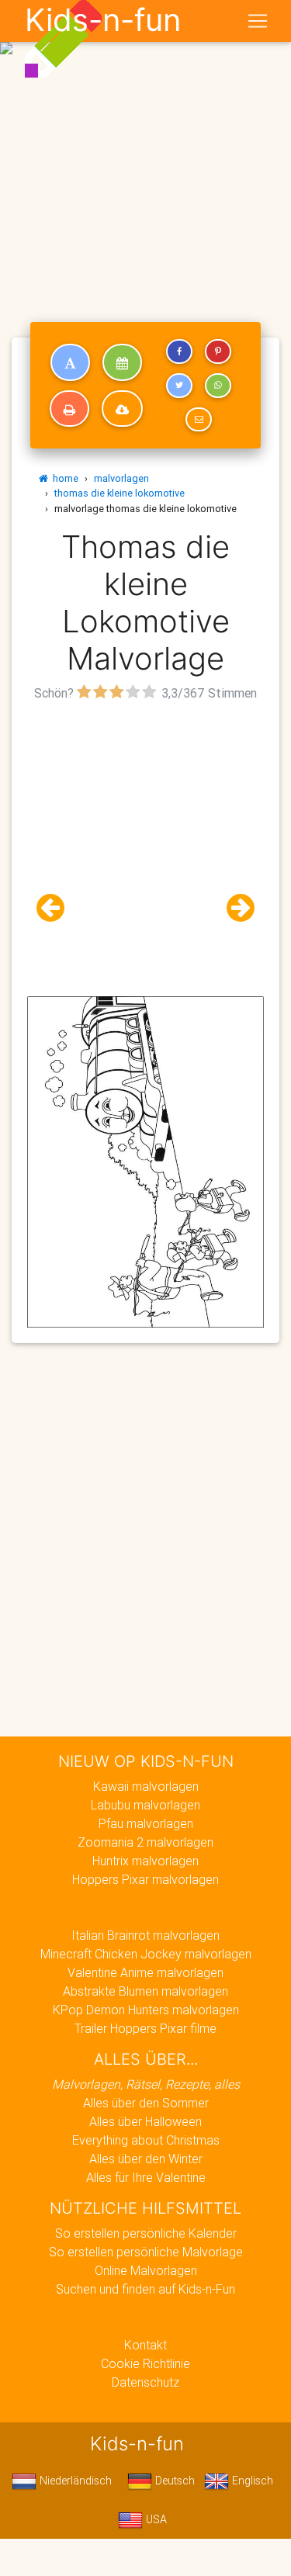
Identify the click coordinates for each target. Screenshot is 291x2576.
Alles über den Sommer (146, 2103)
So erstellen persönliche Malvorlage (146, 2252)
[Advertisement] (145, 152)
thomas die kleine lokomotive (120, 493)
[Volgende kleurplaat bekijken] (234, 908)
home (63, 478)
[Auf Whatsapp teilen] (218, 386)
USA (155, 2519)
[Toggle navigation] (258, 21)
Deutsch (173, 2481)
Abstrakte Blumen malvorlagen (145, 1991)
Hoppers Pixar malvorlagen (145, 1879)
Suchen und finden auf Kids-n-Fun (145, 2289)
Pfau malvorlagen (146, 1823)
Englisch (251, 2481)
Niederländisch (74, 2481)
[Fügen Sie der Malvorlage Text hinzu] (70, 362)
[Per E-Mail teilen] (199, 420)
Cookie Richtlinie (145, 2363)
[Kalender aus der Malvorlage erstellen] (122, 362)
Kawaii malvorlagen (146, 1786)
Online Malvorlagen (146, 2270)
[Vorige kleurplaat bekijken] (57, 908)
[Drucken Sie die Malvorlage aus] (69, 409)
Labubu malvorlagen (145, 1805)
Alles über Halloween (145, 2121)
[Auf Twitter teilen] (179, 386)
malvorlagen (121, 478)
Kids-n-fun (103, 20)
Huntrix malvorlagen (145, 1861)
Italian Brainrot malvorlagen (145, 1935)
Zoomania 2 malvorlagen (145, 1842)
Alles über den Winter (146, 2159)
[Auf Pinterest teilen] (218, 351)
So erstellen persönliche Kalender (146, 2233)
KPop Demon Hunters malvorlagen (146, 2010)
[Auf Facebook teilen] (179, 351)
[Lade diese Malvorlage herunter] (122, 409)
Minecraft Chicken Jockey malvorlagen (146, 1954)
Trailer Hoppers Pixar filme (145, 2028)
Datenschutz (145, 2382)
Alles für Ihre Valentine (146, 2177)
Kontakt (145, 2345)
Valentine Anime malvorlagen (145, 1972)
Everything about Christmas (146, 2140)
